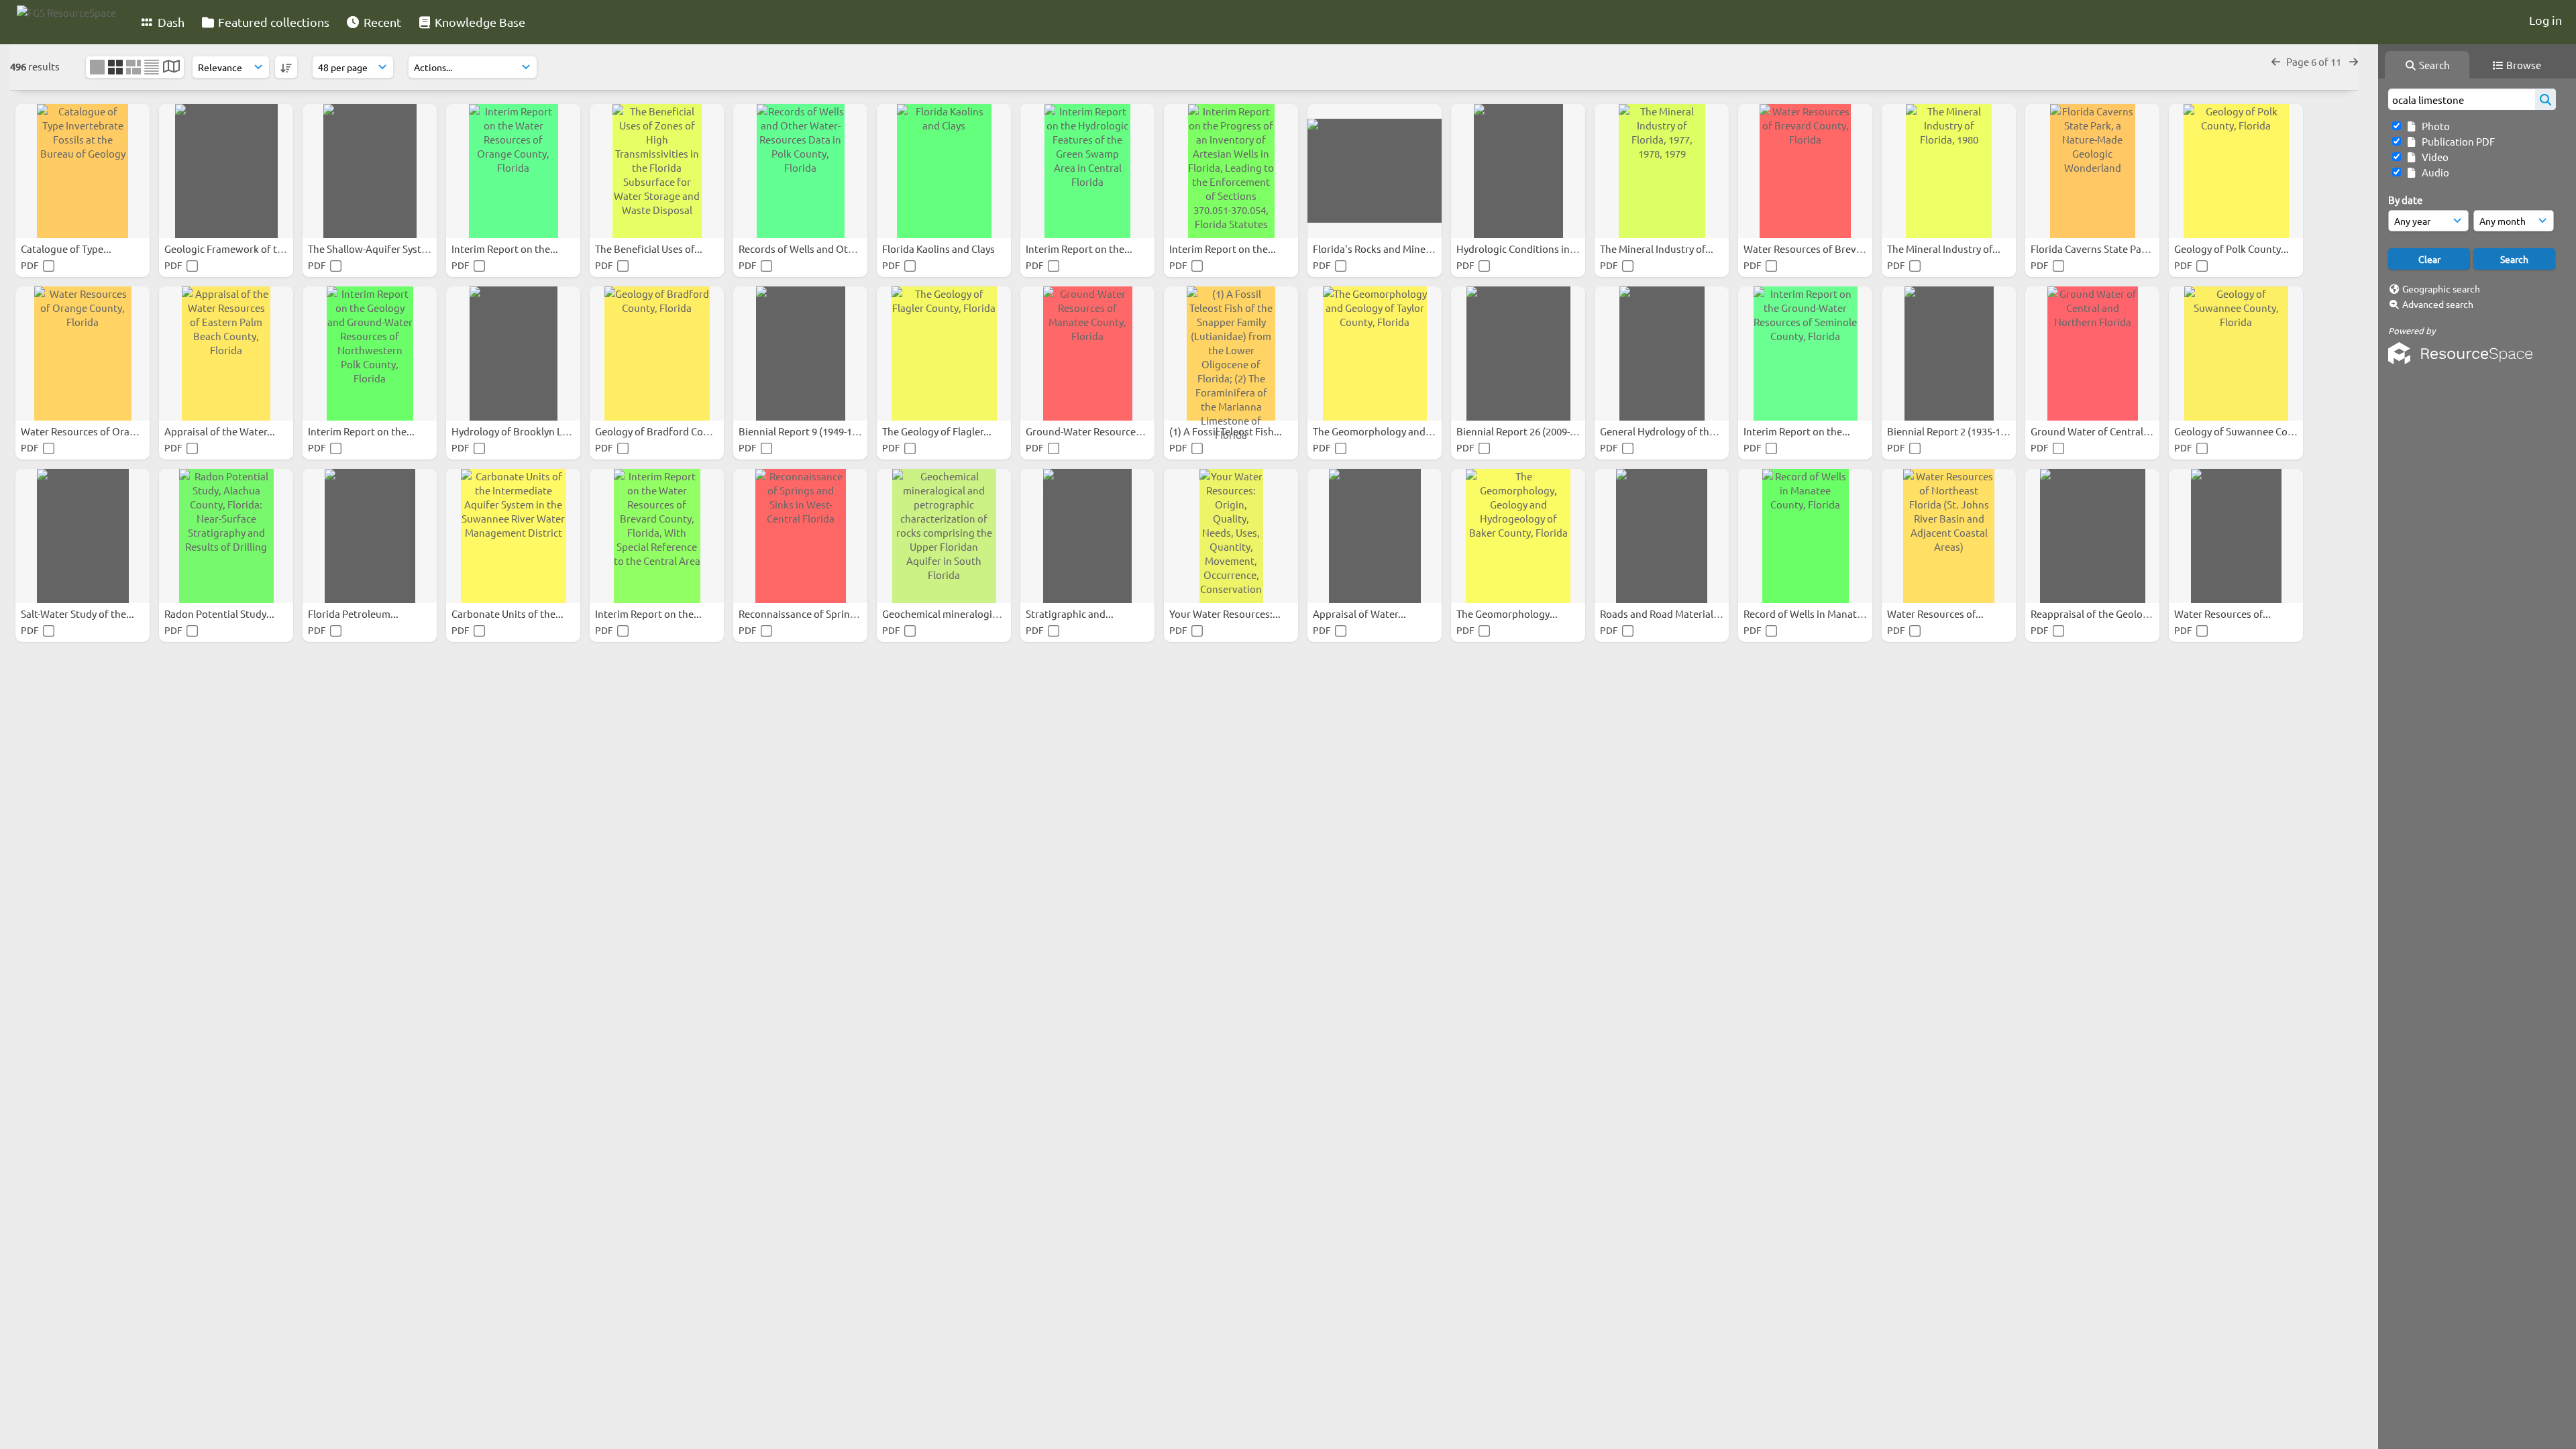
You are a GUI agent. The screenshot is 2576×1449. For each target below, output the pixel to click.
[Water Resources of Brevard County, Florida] (1805, 171)
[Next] (2354, 61)
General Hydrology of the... (1662, 431)
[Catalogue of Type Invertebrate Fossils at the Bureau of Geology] (83, 171)
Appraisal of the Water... (221, 431)
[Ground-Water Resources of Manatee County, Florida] (1087, 354)
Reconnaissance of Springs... (805, 613)
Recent (381, 22)
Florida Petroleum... (354, 613)
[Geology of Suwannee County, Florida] (2236, 354)
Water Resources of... (1936, 613)
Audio (2433, 172)
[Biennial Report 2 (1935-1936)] (1949, 354)
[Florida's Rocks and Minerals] (1375, 171)
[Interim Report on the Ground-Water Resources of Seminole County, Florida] (1805, 354)
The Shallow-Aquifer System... (377, 249)
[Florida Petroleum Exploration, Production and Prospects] (370, 536)
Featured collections (272, 22)
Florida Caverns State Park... (2096, 249)
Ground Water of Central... (2092, 431)
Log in (2545, 20)
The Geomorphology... (1508, 613)
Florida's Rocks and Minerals (1379, 249)
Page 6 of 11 (2315, 61)
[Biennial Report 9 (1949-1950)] (800, 354)
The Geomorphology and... (1374, 431)
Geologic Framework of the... (231, 249)
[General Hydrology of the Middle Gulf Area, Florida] (1662, 354)
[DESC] (286, 67)
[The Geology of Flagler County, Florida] (944, 354)
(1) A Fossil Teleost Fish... (1227, 431)
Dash (170, 22)
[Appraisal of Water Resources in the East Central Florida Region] (1375, 536)
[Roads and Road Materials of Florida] (1662, 536)
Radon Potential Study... (220, 613)
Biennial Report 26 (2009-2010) (1526, 431)
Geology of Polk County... (2233, 249)
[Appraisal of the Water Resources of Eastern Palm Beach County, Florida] (226, 354)
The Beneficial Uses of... (650, 249)
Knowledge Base (479, 22)
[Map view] (171, 67)
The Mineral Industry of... (1658, 249)
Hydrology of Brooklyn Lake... (520, 431)
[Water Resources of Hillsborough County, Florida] (2236, 536)
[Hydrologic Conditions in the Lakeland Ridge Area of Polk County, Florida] (1518, 171)
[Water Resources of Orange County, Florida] (83, 354)
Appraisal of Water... (1360, 613)
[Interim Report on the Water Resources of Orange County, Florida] (513, 171)
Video (2433, 157)
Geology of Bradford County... (664, 431)
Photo (2434, 126)
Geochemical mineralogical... (949, 613)
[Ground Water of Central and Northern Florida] (2092, 354)
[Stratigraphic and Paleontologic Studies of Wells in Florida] (1087, 536)
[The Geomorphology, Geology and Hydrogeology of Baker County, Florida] (1518, 536)
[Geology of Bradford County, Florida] (657, 354)
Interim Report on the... (506, 249)
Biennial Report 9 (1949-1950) (806, 431)
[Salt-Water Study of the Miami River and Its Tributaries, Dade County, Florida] (83, 536)
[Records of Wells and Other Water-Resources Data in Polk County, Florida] (800, 171)
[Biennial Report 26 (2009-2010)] (1518, 354)
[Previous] (2276, 61)
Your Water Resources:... (1226, 613)
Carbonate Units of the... (508, 613)
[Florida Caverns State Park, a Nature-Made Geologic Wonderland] (2092, 171)
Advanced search (2438, 304)
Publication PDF (2456, 141)
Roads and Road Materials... (1664, 613)
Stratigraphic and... (1071, 613)
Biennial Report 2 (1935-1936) (1954, 431)
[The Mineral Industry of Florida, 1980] (1949, 171)
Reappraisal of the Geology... (2097, 613)
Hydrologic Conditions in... (1518, 249)
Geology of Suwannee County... (2246, 431)
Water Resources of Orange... (89, 431)
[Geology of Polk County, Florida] (2236, 171)
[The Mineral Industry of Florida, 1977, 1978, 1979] (1662, 171)
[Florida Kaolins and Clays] (944, 171)
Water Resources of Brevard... (1813, 249)
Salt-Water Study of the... (78, 613)
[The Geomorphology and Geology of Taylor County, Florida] (1375, 354)
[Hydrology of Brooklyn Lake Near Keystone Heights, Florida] (513, 354)
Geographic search (2441, 288)
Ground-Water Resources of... (1094, 431)
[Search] (2545, 99)
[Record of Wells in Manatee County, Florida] (1805, 536)
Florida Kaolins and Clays (940, 249)
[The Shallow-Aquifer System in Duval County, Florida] (370, 171)
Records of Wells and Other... (806, 249)
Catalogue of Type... (67, 249)
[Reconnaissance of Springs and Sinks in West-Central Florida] (800, 536)
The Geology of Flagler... (938, 431)
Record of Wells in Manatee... (1811, 613)
